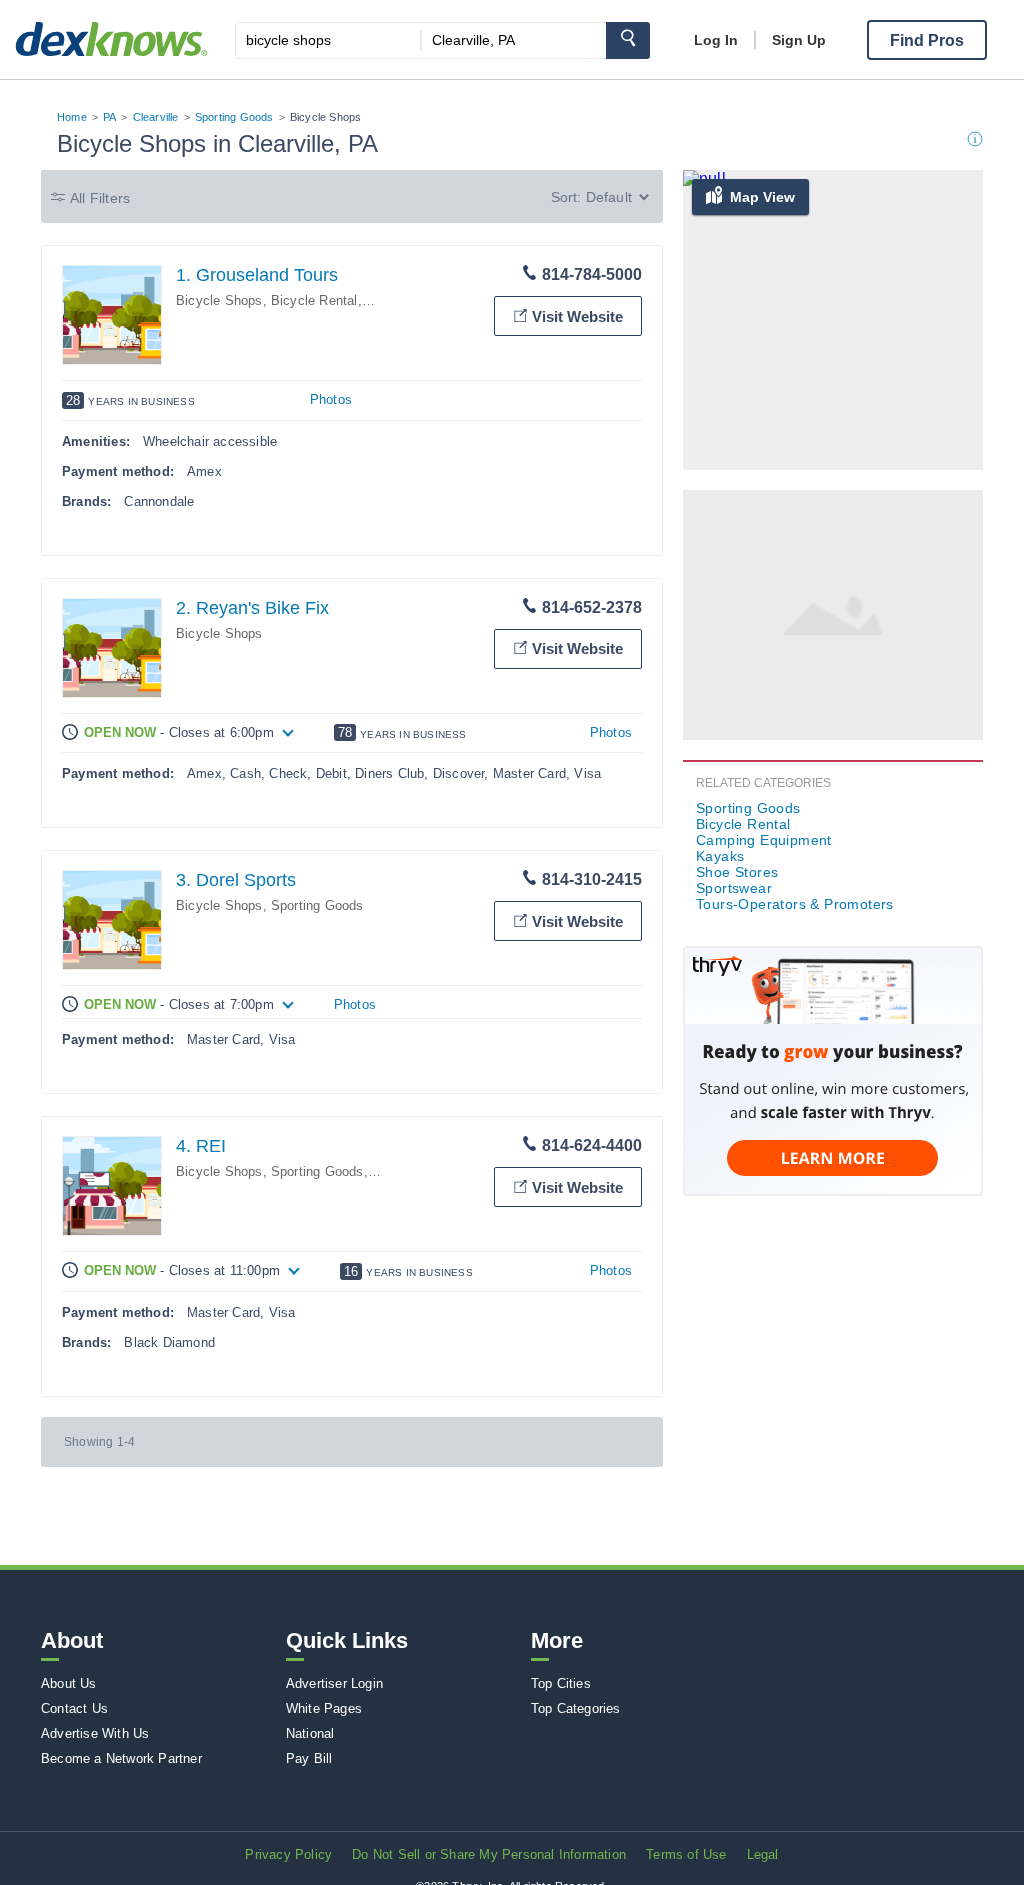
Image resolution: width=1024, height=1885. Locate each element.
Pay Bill (309, 1758)
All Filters (100, 198)
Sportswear (734, 888)
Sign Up (799, 40)
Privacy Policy (288, 1854)
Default (609, 197)
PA (109, 117)
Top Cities (561, 1683)
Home (72, 117)
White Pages (324, 1708)
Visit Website (577, 316)
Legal (763, 1854)
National (310, 1733)
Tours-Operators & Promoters (795, 904)
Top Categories (576, 1708)
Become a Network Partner (121, 1758)
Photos (331, 399)
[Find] (628, 40)
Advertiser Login (334, 1683)
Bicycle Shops (219, 300)
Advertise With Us (95, 1733)
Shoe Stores (737, 872)
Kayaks (720, 856)
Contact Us (74, 1708)
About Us (69, 1683)
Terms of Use (686, 1854)
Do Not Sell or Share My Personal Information (489, 1854)
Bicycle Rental (314, 300)
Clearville (156, 117)
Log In (716, 40)
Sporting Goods (234, 117)
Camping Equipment (764, 840)
